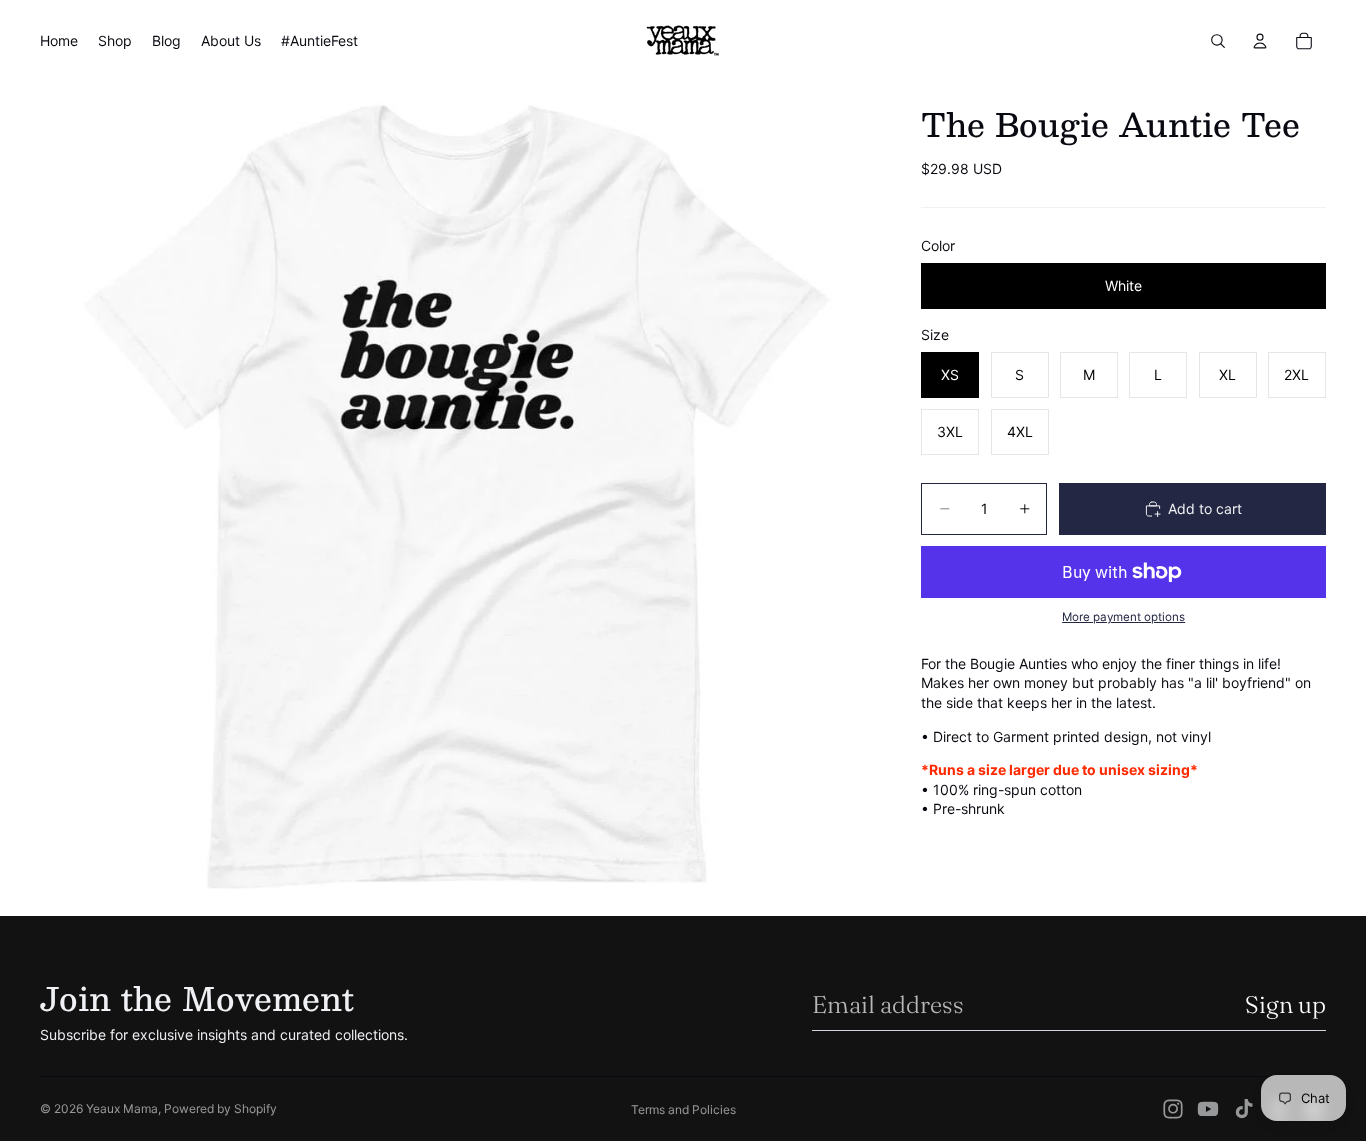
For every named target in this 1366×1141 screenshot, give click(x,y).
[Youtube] (1208, 1109)
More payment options (1123, 617)
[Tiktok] (1244, 1109)
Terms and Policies (683, 1109)
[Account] (1260, 41)
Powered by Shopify (220, 1108)
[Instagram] (1173, 1109)
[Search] (1218, 41)
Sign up (1285, 1004)
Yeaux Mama (122, 1108)
